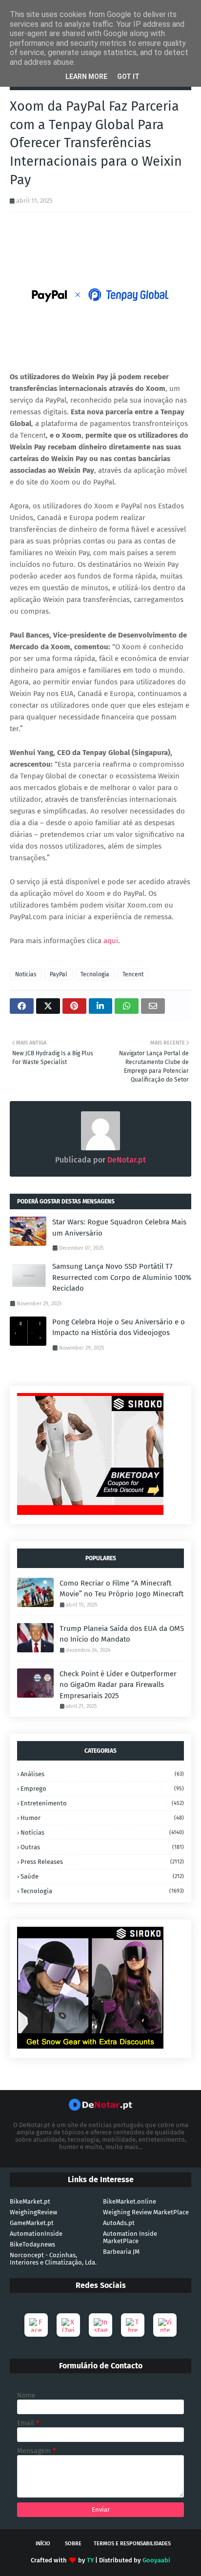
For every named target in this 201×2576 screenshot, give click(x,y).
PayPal (59, 974)
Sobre (73, 2544)
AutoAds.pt (119, 2223)
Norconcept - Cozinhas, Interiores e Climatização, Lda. (53, 2259)
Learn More (86, 77)
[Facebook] (36, 2325)
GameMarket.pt (32, 2223)
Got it (128, 77)
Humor (102, 1818)
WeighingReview (33, 2212)
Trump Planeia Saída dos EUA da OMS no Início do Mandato (122, 1634)
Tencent (133, 974)
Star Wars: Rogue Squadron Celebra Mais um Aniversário (119, 1228)
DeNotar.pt (126, 1160)
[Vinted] (165, 2325)
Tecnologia (95, 974)
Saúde (102, 1876)
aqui (111, 941)
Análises (102, 1774)
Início (43, 2544)
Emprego (102, 1789)
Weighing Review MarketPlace (146, 2212)
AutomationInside (36, 2234)
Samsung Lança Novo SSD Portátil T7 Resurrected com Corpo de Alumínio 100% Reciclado (122, 1277)
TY (90, 2560)
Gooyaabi (156, 2560)
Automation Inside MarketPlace (130, 2237)
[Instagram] (100, 2325)
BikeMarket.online (130, 2201)
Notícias (26, 974)
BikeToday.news (32, 2244)
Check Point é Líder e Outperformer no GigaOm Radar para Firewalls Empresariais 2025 (118, 1685)
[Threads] (133, 2325)
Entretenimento (102, 1803)
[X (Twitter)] (68, 2325)
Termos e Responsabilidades (132, 2544)
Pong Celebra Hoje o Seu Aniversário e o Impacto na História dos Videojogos (119, 1327)
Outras (102, 1847)
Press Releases (102, 1862)
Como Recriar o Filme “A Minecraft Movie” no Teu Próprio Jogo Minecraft (121, 1589)
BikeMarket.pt (30, 2201)
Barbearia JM (121, 2252)
